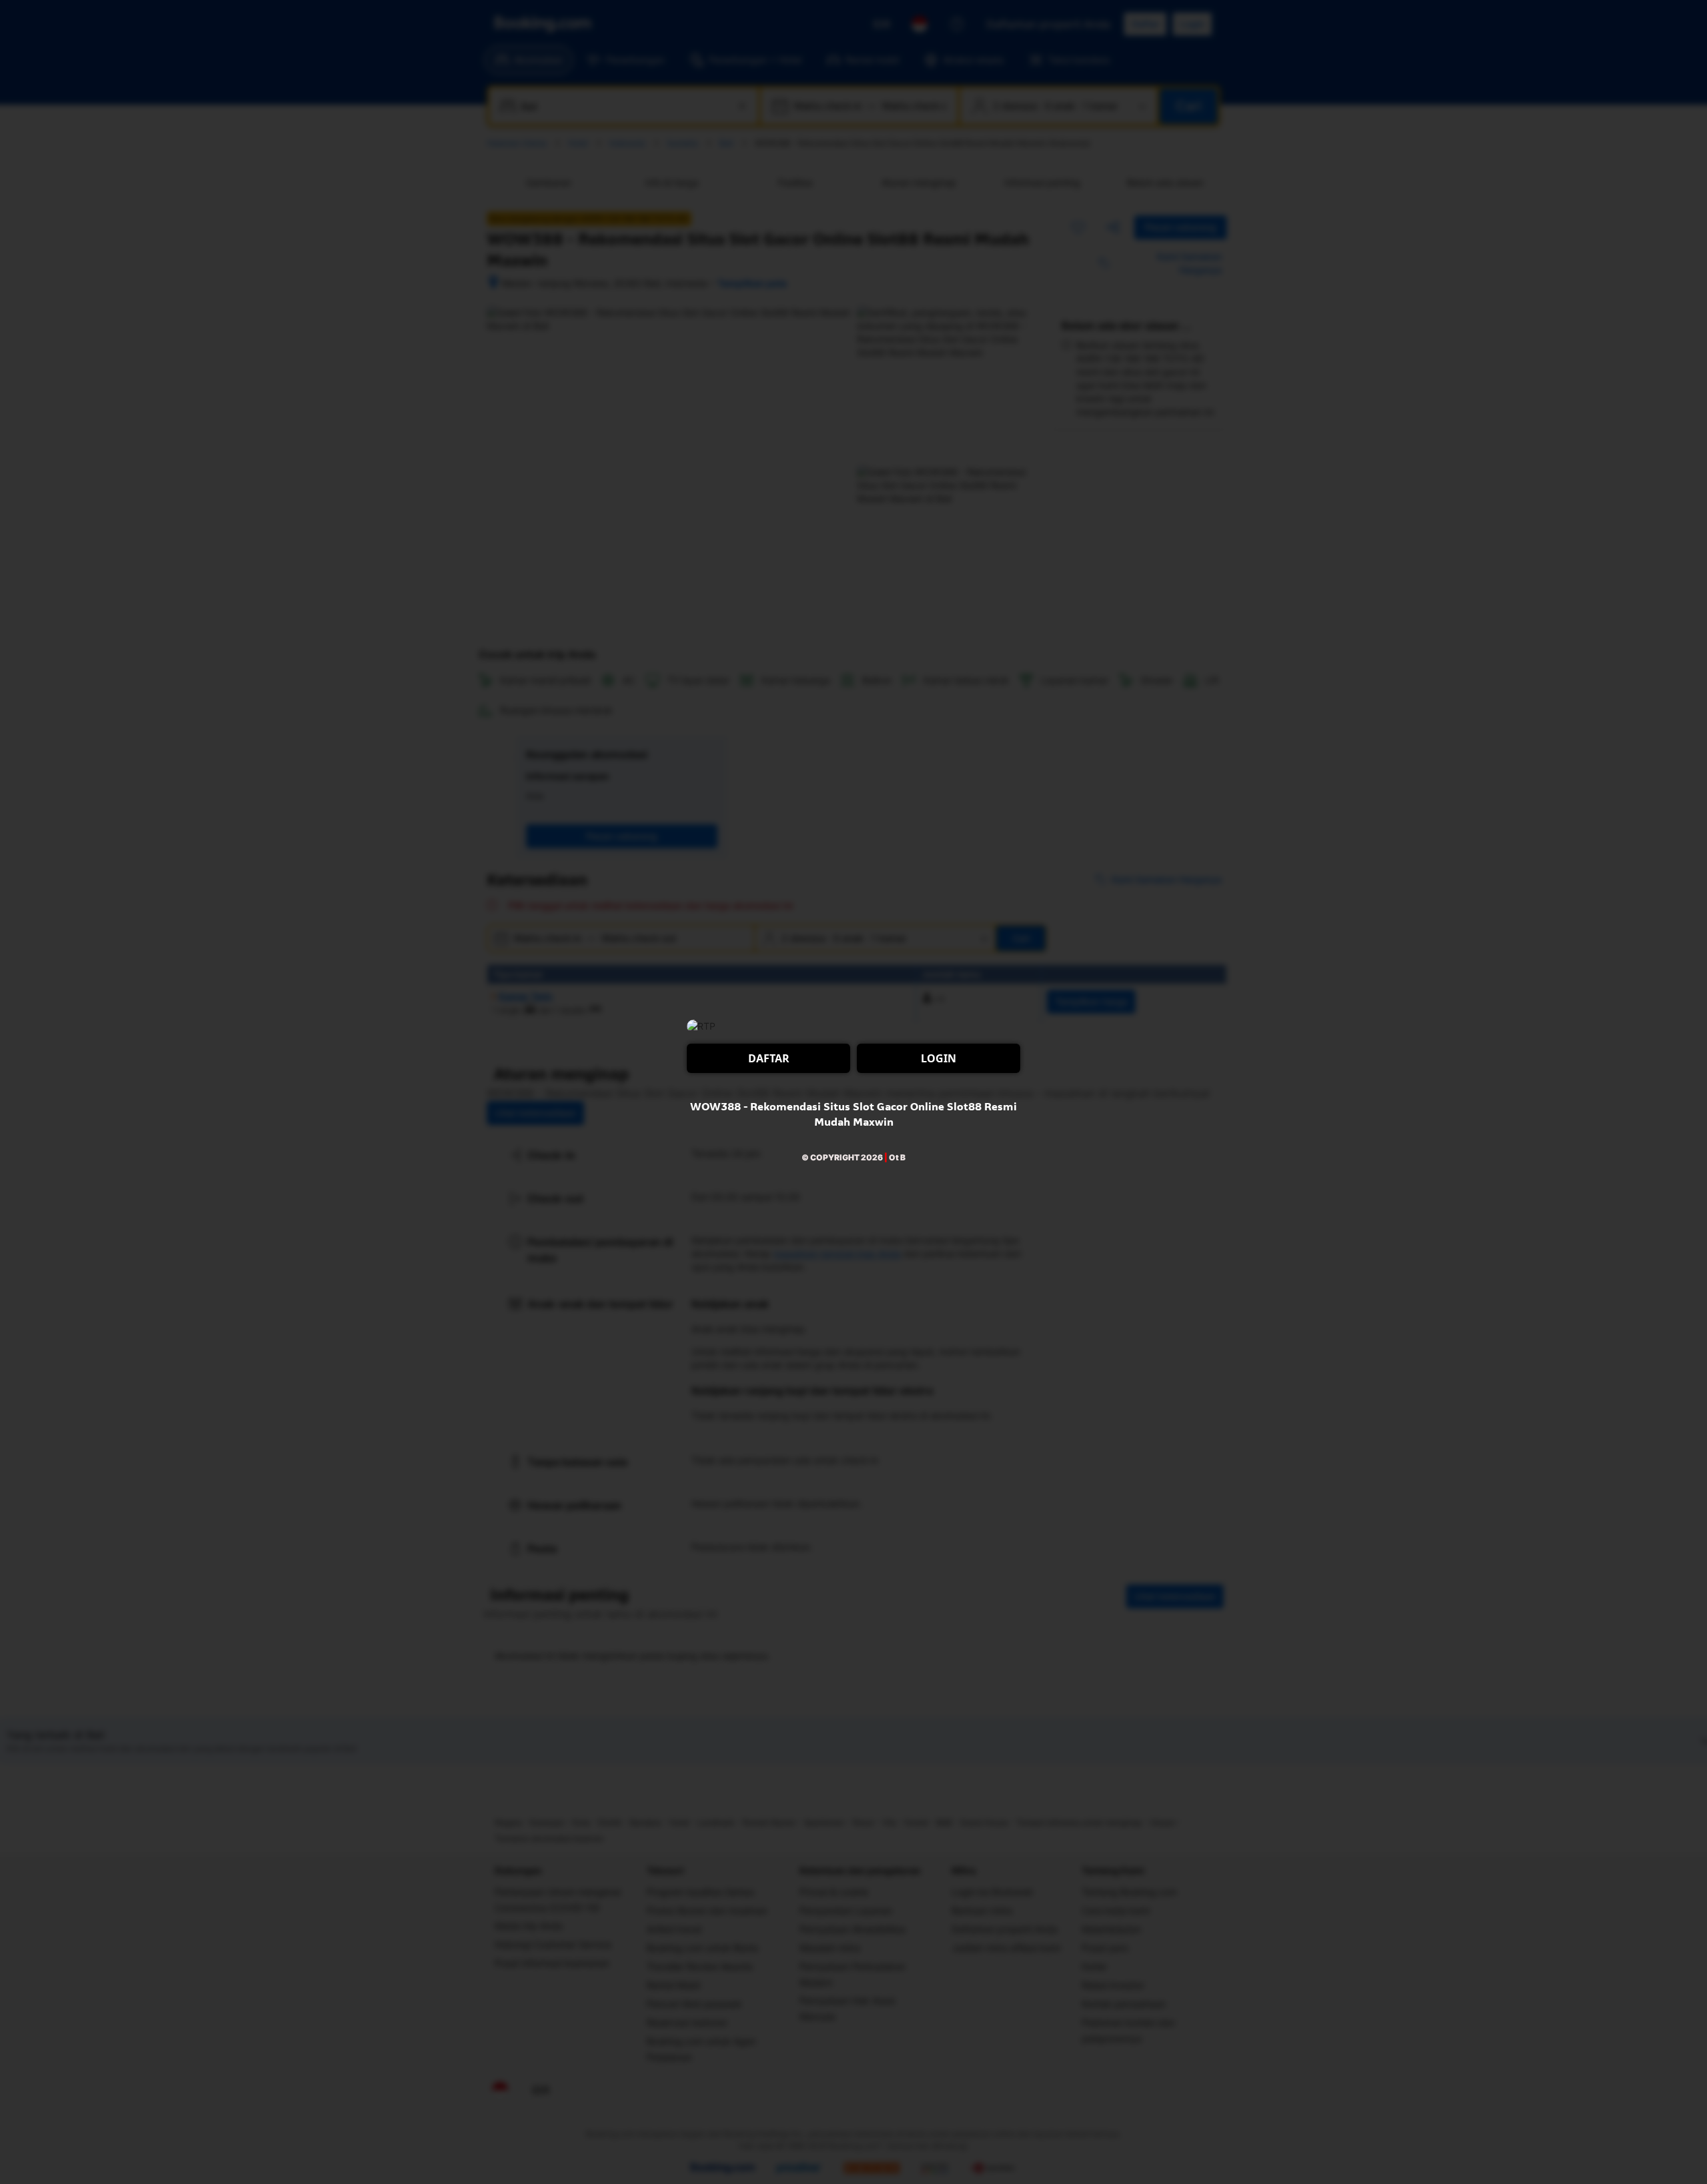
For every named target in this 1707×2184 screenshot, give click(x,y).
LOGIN (939, 1058)
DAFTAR (769, 1058)
